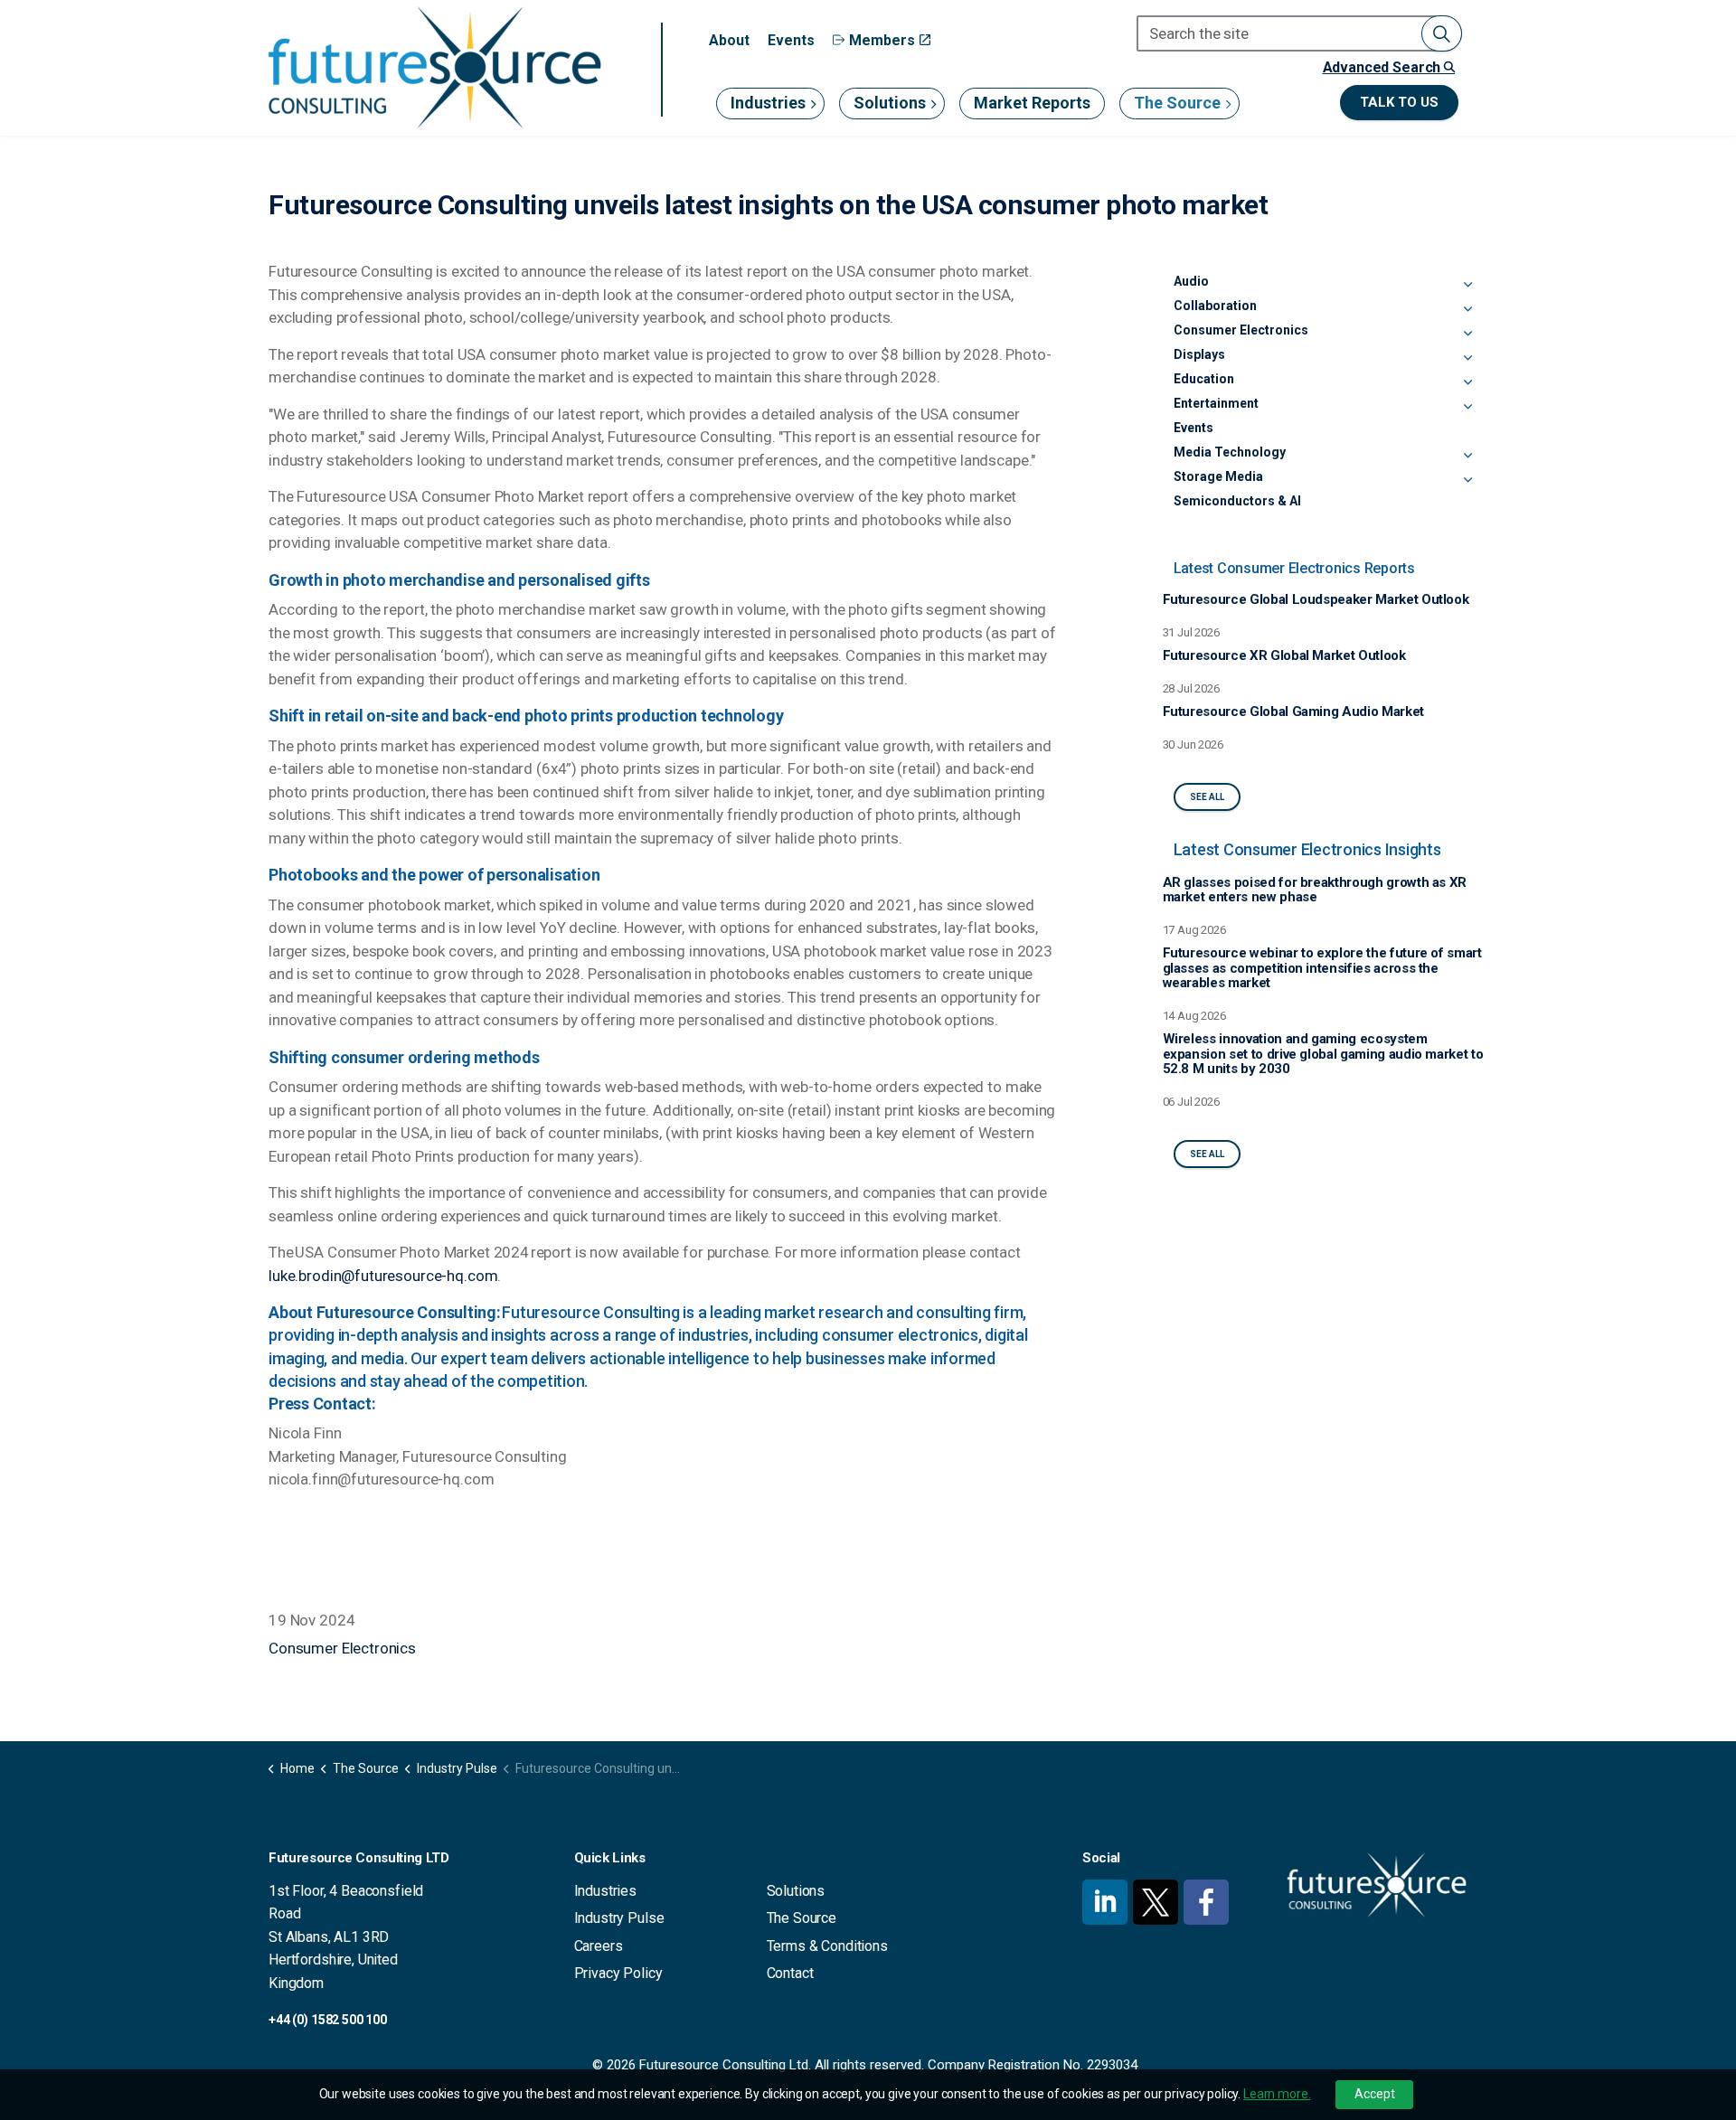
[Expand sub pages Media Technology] (1467, 456)
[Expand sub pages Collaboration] (1467, 309)
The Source (1177, 103)
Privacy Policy (618, 1973)
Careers (599, 1946)
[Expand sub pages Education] (1467, 382)
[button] (1442, 33)
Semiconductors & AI (1237, 501)
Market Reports (1032, 103)
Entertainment (1216, 403)
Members (882, 40)
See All (1207, 797)
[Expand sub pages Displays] (1467, 358)
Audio (1191, 281)
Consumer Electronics (342, 1648)
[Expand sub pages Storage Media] (1467, 480)
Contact (790, 1973)
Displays (1199, 354)
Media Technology (1230, 452)
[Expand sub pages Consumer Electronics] (1467, 334)
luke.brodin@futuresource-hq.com (383, 1276)
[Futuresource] (434, 67)
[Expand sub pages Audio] (1467, 285)
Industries (768, 103)
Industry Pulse (619, 1918)
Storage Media (1218, 476)
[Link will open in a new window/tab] (1105, 1902)
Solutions (890, 103)
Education (1204, 379)
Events (791, 40)
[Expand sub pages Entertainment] (1467, 407)
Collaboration (1215, 306)
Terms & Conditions (827, 1946)
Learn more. (1277, 2094)
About (729, 40)
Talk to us (1399, 102)
